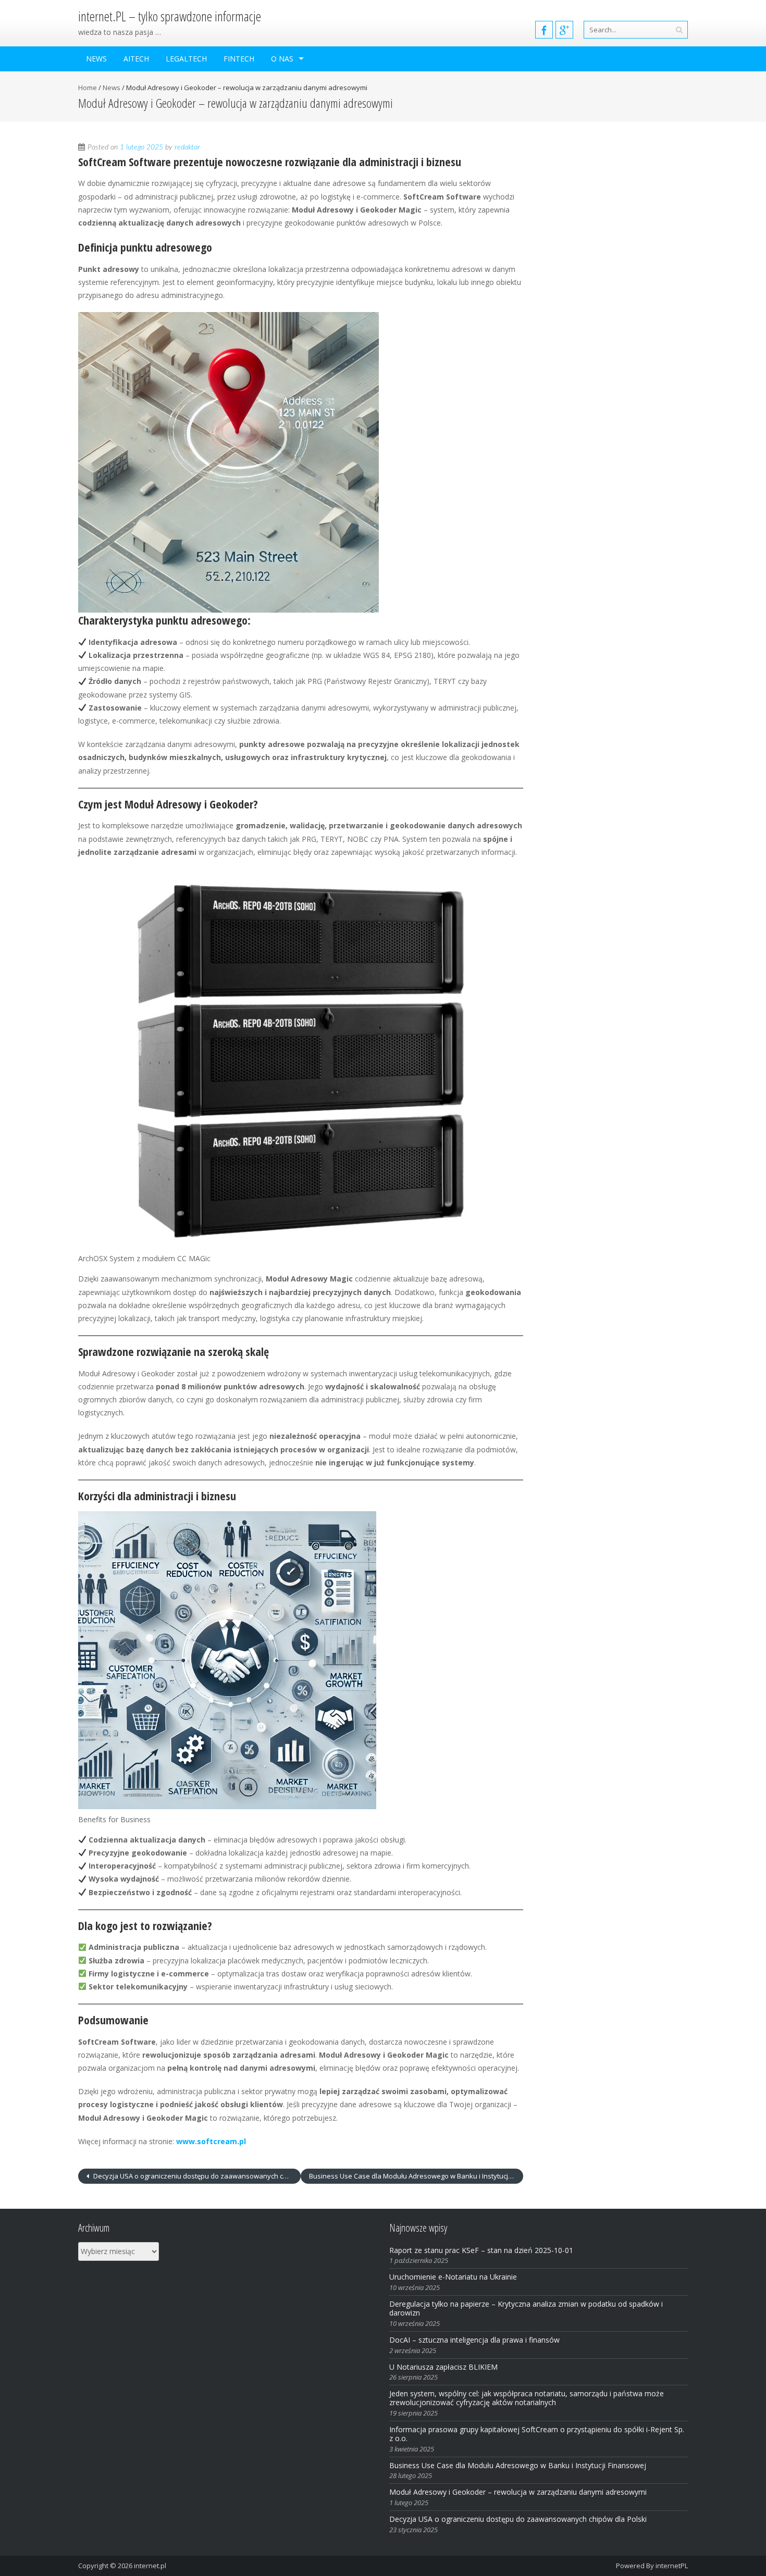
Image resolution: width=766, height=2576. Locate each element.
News (96, 59)
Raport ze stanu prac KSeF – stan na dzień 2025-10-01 (481, 2250)
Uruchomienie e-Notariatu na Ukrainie (453, 2277)
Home (88, 88)
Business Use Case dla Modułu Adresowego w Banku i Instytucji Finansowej (416, 2176)
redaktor (187, 147)
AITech (136, 59)
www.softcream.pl (211, 2141)
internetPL (672, 2566)
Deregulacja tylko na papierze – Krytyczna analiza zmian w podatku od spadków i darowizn (526, 2308)
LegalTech (186, 59)
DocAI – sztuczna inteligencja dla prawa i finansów (474, 2340)
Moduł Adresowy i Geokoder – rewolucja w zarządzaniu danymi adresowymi (518, 2492)
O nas (282, 59)
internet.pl (150, 2566)
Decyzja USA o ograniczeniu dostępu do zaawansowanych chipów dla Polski (196, 2176)
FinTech (239, 59)
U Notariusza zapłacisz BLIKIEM (443, 2367)
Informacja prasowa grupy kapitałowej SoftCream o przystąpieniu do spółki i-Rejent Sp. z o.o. (537, 2434)
